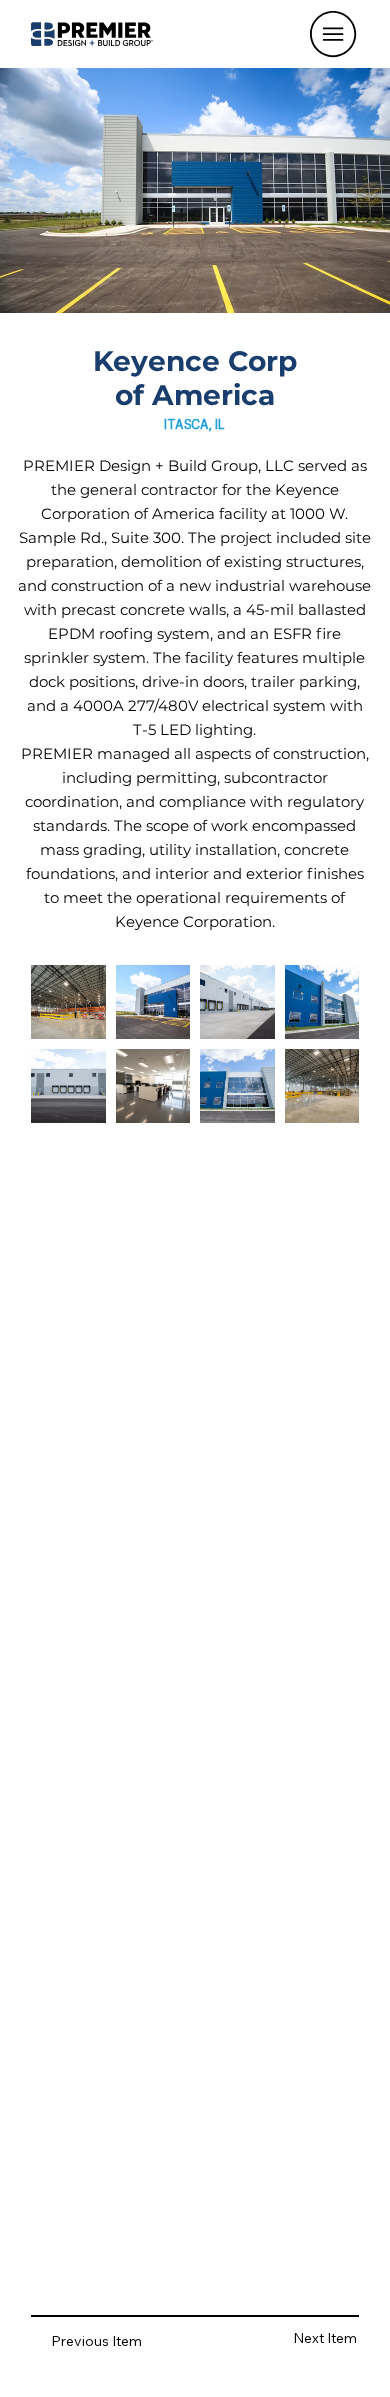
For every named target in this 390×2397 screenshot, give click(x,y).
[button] (333, 34)
